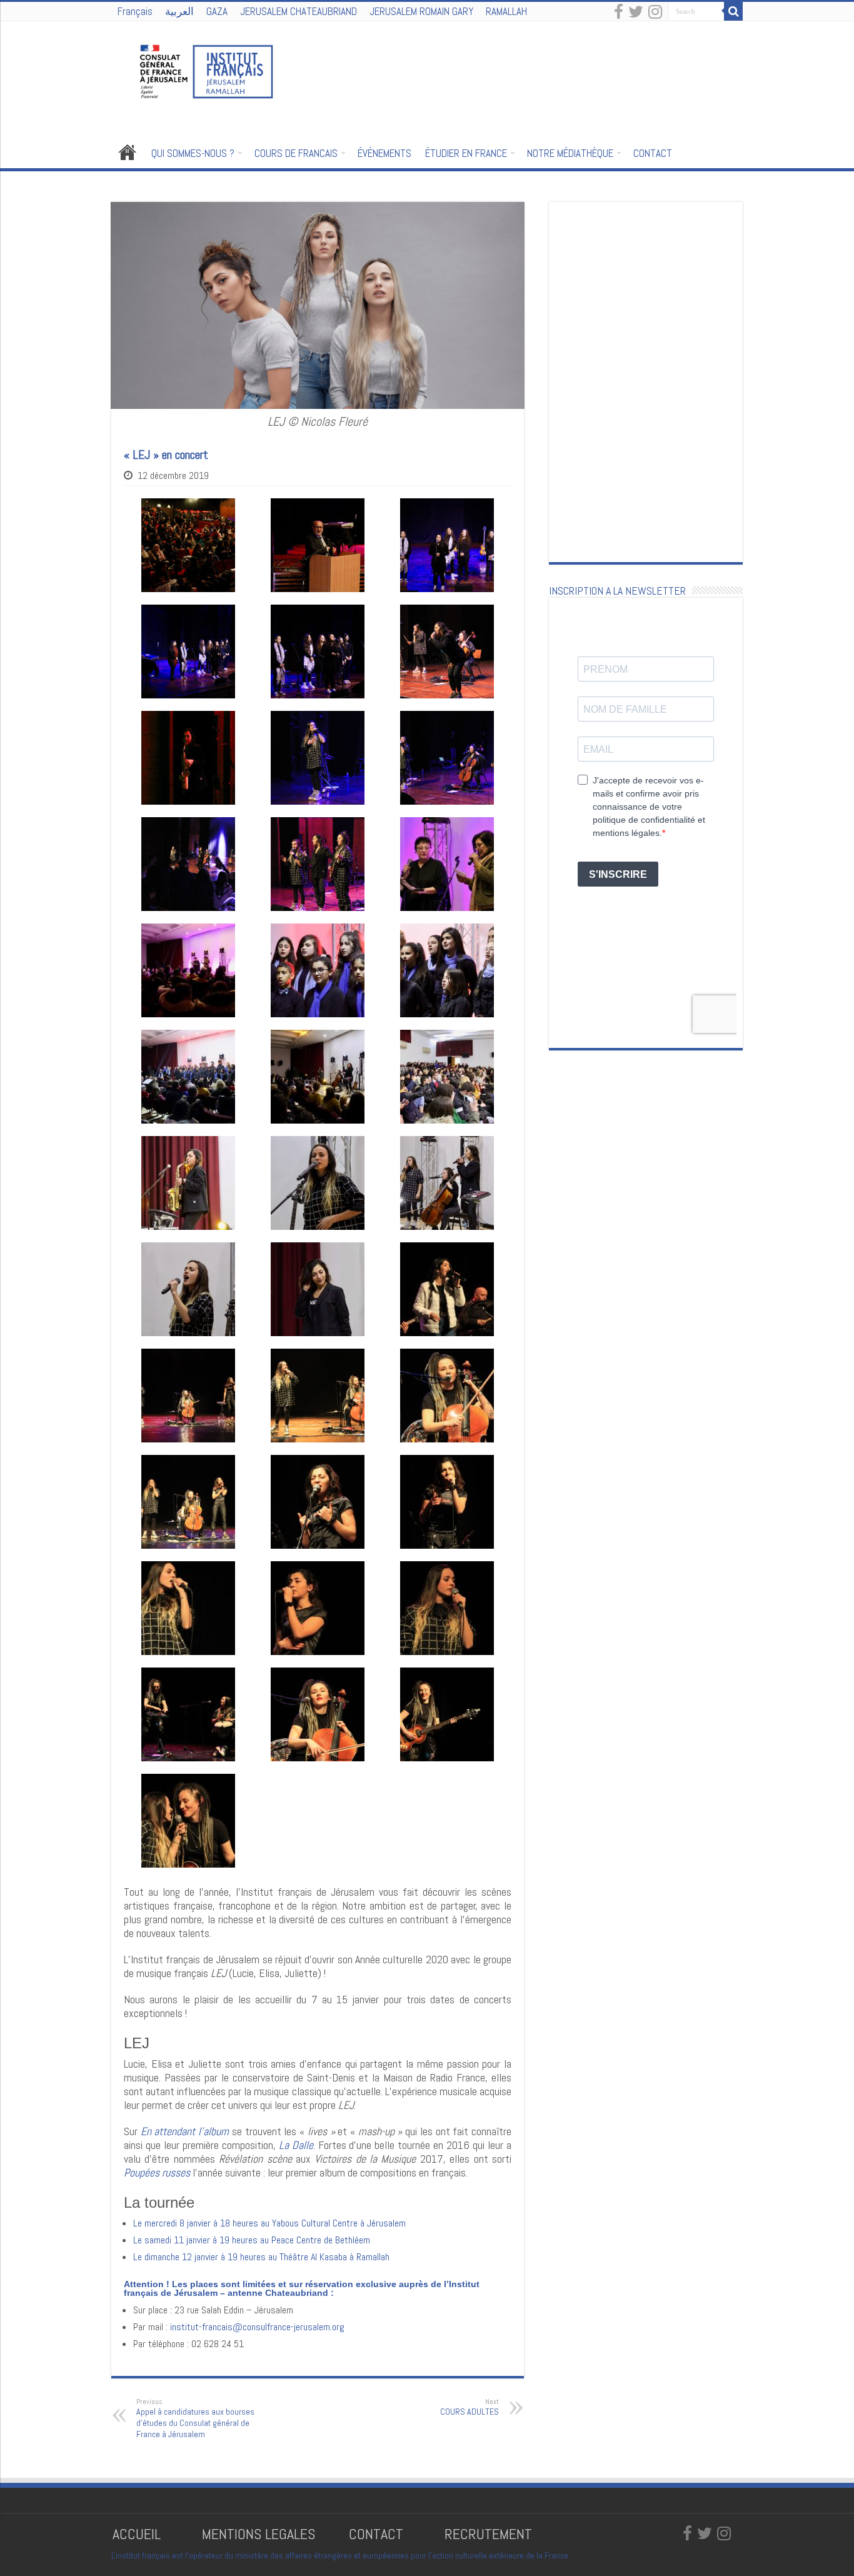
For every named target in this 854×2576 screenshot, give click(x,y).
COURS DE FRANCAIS (296, 153)
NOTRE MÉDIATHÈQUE (570, 153)
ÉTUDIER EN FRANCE (466, 153)
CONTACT (653, 153)
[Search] (733, 11)
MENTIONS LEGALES (259, 2534)
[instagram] (655, 13)
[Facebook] (619, 13)
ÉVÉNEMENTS (384, 153)
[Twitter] (636, 13)
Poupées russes (157, 2172)
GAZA (217, 11)
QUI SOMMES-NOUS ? (193, 153)
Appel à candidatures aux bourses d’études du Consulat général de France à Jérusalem (195, 2418)
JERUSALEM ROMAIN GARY (421, 11)
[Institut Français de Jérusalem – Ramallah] (199, 70)
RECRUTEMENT (488, 2534)
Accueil (128, 152)
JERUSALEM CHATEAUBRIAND (299, 11)
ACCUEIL (138, 2534)
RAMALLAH (506, 11)
